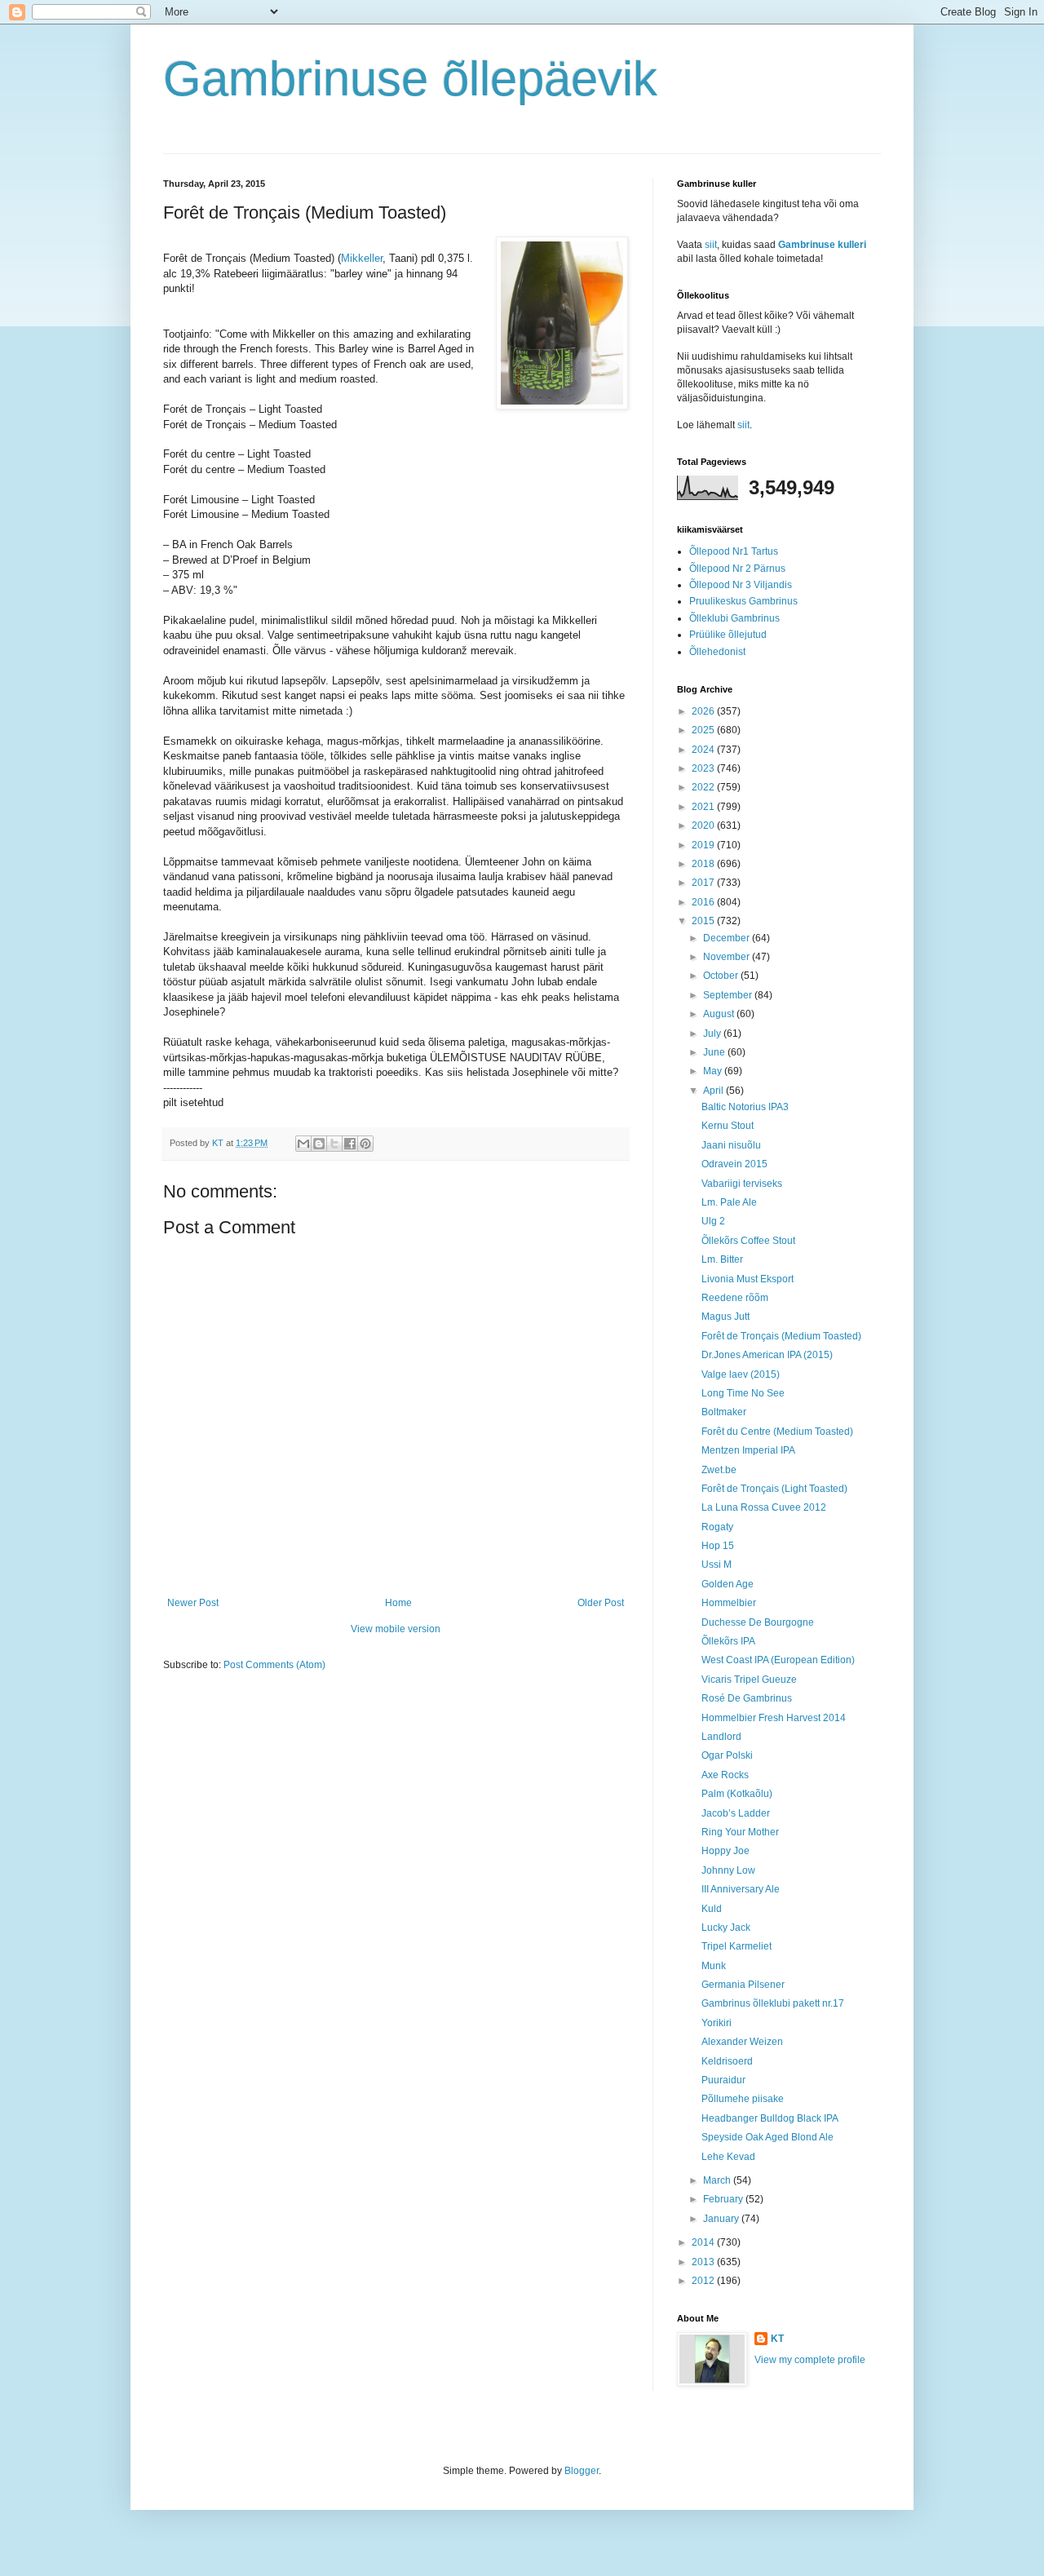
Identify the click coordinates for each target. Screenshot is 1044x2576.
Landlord (721, 1737)
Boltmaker (724, 1412)
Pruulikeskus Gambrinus (743, 601)
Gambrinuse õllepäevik (410, 79)
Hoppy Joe (725, 1851)
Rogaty (717, 1527)
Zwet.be (719, 1470)
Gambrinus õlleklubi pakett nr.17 (773, 2003)
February (724, 2199)
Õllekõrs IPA (728, 1641)
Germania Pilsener (743, 1985)
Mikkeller (362, 258)
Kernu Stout (728, 1126)
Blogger (582, 2471)
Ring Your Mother (740, 1832)
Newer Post (193, 1603)
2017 (704, 883)
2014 (704, 2242)
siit (711, 245)
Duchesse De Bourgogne (758, 1622)
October (722, 976)
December (728, 938)
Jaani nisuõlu (731, 1145)
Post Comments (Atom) (274, 1665)
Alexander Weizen (742, 2042)
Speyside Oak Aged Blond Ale (768, 2137)
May (714, 1071)
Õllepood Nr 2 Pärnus (737, 569)
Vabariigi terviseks (742, 1184)
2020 (704, 825)
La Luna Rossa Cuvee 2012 (764, 1507)
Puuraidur (723, 2080)
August (720, 1014)
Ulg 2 (713, 1221)
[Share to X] (334, 1144)
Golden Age (728, 1584)
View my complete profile (810, 2360)
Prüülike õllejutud (728, 635)
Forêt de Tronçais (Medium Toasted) (781, 1336)
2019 (704, 845)
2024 (704, 750)
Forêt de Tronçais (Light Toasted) (774, 1489)
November (728, 957)
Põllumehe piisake (743, 2099)
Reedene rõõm (735, 1298)
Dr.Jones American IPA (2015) (767, 1355)
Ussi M (717, 1565)
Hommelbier (729, 1603)
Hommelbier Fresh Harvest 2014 (774, 1718)
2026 (704, 711)
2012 (704, 2281)
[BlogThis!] (319, 1144)
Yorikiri (717, 2023)
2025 (704, 730)
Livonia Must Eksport (748, 1279)
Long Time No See (743, 1393)
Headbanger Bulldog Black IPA (770, 2118)
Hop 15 (718, 1546)
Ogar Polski (727, 1755)
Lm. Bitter (722, 1259)
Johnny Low (728, 1870)
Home (398, 1603)
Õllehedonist (717, 652)
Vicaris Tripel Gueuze (749, 1680)
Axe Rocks (725, 1775)
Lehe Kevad (728, 2157)
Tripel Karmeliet (737, 1946)
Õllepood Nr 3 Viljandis (741, 585)
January (722, 2219)
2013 (704, 2262)
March (718, 2180)
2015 (704, 921)
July (713, 1033)
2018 (704, 864)
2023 (704, 768)
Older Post (601, 1603)
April (714, 1091)
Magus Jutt (725, 1317)
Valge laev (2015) (741, 1374)
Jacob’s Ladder (736, 1813)
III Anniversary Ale (741, 1889)
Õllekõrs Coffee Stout (748, 1241)
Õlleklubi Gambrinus (734, 618)
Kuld (712, 1909)
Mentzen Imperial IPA (748, 1450)
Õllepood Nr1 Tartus (734, 551)
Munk (714, 1966)
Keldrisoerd (727, 2061)
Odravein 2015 (734, 1164)
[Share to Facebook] (350, 1144)
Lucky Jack (726, 1928)
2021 (704, 807)
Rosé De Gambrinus (747, 1698)
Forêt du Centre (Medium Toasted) (777, 1432)
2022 (704, 787)
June (715, 1052)
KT (777, 2339)
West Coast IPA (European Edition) (778, 1660)
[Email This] (303, 1144)
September (729, 995)
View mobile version (396, 1629)
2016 (704, 902)
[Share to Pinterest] (365, 1144)
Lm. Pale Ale (729, 1202)
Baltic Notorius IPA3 (745, 1107)
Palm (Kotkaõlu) (737, 1794)
